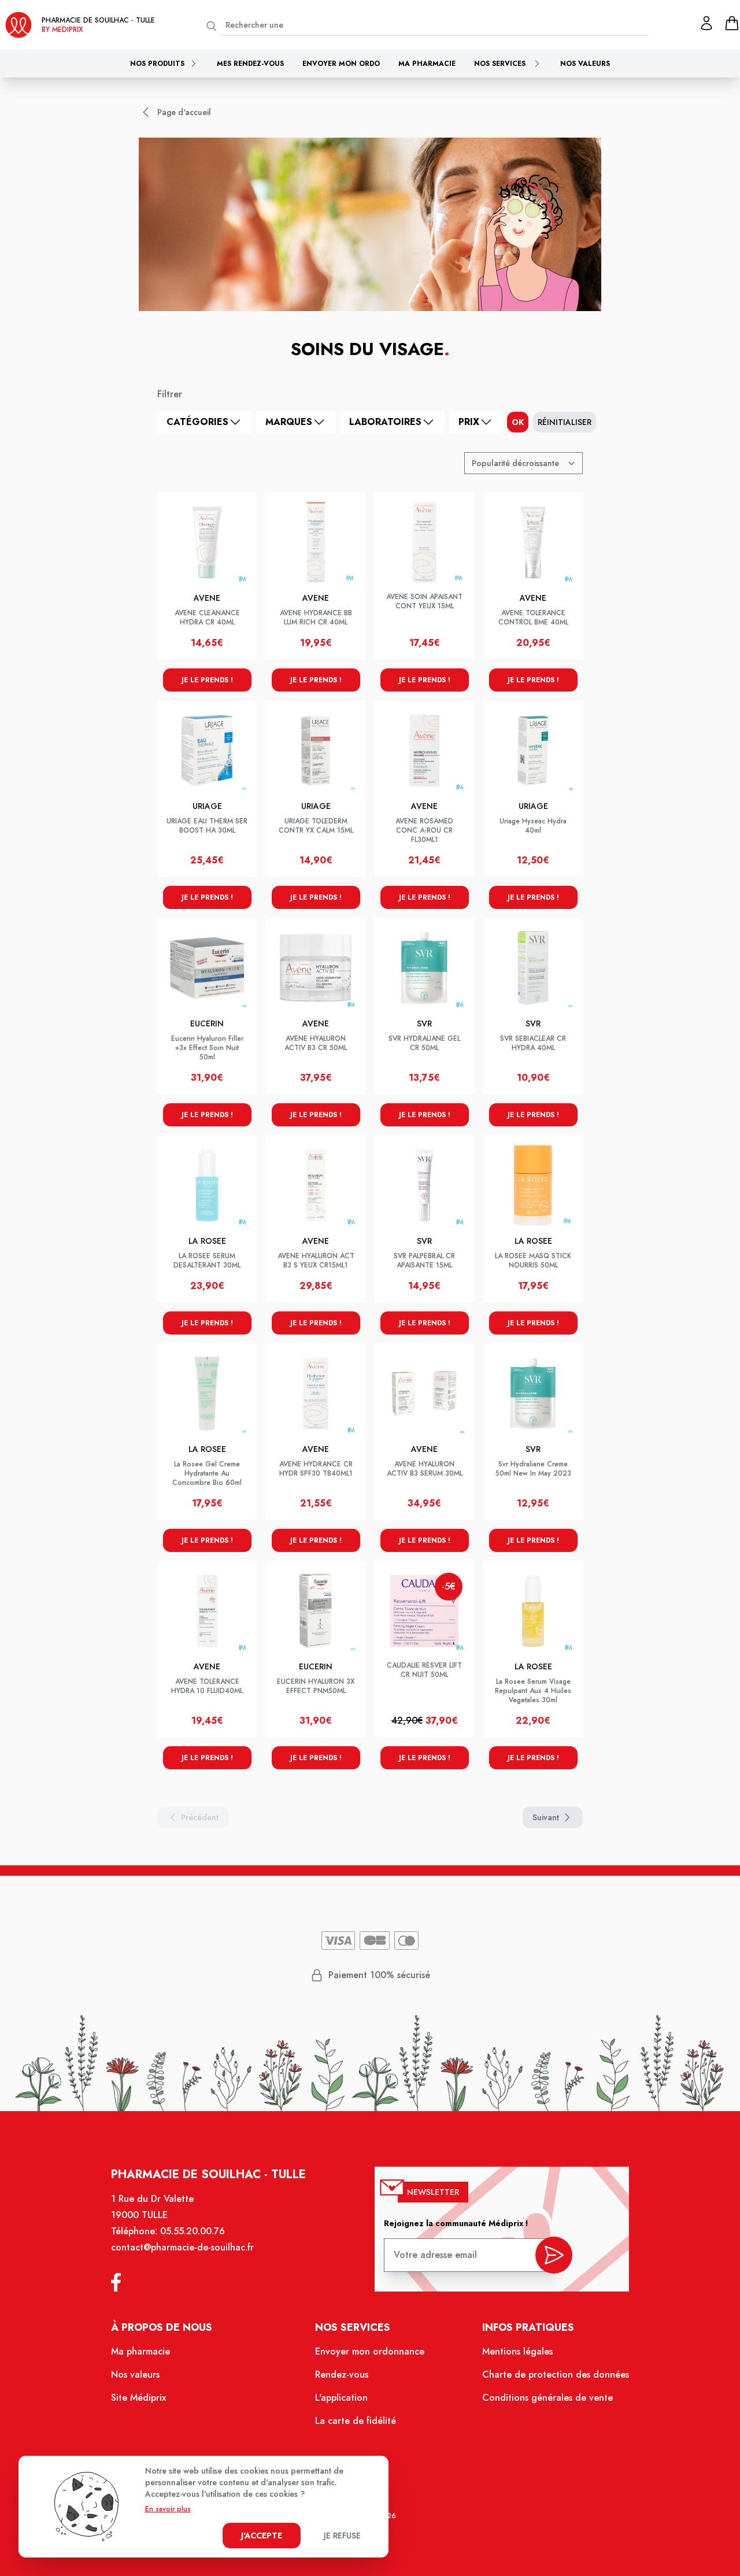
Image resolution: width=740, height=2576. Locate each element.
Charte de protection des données (556, 2374)
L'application (341, 2398)
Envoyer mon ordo (341, 64)
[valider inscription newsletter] (554, 2255)
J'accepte (262, 2536)
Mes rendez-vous (250, 64)
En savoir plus (168, 2509)
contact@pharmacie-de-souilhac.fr (182, 2247)
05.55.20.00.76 (193, 2231)
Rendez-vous (342, 2374)
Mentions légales (517, 2351)
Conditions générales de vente (547, 2398)
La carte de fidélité (356, 2421)
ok (518, 422)
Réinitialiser (565, 422)
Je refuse (342, 2536)
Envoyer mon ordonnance (370, 2351)
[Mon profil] (706, 23)
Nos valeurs (585, 64)
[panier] (732, 23)
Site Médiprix (138, 2398)
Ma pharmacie (427, 64)
